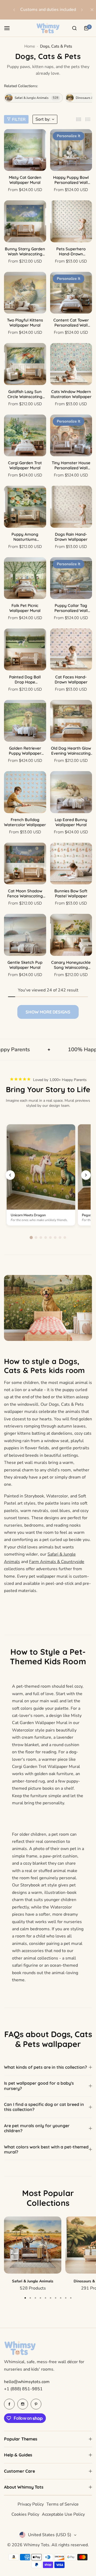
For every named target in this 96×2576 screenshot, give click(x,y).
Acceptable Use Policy (63, 2514)
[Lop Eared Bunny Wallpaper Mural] (71, 792)
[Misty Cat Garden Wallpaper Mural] (25, 150)
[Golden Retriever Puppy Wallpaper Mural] (25, 721)
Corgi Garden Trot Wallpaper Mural (25, 465)
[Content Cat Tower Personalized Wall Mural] (71, 293)
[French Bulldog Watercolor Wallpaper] (25, 792)
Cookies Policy (25, 2514)
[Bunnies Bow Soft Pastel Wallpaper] (71, 864)
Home (30, 46)
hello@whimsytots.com (27, 2382)
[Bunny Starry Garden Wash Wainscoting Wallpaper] (25, 221)
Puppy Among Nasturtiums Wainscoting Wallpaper (25, 537)
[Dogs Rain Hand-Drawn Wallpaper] (71, 507)
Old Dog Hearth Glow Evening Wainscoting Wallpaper (71, 751)
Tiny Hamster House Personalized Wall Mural (71, 465)
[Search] (74, 28)
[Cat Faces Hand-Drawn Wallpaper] (71, 649)
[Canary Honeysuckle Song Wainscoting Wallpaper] (71, 935)
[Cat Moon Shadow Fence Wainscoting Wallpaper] (25, 864)
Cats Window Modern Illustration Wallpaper (71, 394)
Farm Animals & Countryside (57, 1562)
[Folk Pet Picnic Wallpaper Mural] (25, 578)
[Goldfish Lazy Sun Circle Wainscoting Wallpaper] (25, 364)
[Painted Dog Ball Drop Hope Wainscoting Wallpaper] (25, 649)
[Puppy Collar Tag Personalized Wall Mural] (71, 578)
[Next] (86, 1175)
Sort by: (43, 119)
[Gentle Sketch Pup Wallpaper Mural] (25, 935)
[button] (14, 10)
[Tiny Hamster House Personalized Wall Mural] (71, 436)
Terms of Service (63, 2504)
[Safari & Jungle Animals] (33, 2245)
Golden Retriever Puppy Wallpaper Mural (25, 751)
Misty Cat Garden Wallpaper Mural (25, 180)
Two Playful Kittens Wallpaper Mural (25, 323)
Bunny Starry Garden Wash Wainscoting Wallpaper (25, 251)
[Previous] (10, 1175)
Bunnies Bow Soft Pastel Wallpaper (71, 893)
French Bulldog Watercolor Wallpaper (25, 822)
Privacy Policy (31, 2504)
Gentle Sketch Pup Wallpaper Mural (25, 965)
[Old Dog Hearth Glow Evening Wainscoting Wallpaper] (71, 721)
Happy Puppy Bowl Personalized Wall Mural (71, 180)
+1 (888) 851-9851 (23, 2389)
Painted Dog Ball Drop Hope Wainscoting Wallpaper (25, 679)
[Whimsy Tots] (48, 28)
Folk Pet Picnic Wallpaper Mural (25, 608)
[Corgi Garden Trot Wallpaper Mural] (25, 436)
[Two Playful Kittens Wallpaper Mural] (25, 293)
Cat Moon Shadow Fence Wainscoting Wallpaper (25, 893)
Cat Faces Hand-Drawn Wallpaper (71, 679)
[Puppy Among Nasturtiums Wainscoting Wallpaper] (25, 507)
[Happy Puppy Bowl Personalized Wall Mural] (71, 150)
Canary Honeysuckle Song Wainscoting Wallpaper (71, 965)
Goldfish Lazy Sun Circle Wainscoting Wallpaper (25, 394)
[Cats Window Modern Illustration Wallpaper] (71, 364)
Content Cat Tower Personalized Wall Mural (71, 323)
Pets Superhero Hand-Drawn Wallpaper (71, 251)
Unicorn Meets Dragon (28, 1215)
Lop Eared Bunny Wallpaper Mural (71, 822)
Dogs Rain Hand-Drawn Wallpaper (71, 537)
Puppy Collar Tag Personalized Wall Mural (71, 608)
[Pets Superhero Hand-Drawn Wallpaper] (71, 221)
